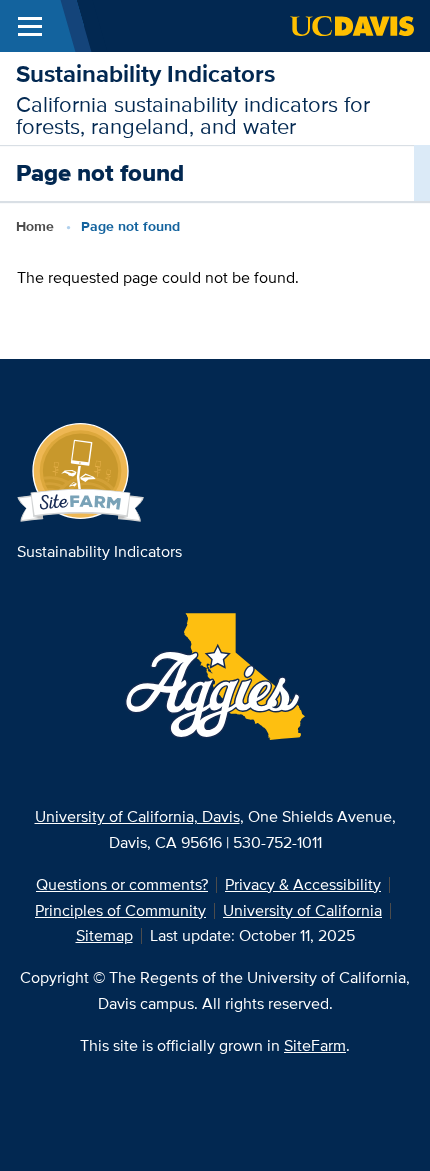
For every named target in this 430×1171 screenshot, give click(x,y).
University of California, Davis (137, 816)
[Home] (80, 471)
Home (35, 226)
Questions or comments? (122, 884)
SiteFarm (315, 1045)
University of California (302, 910)
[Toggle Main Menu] (30, 26)
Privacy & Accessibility (303, 884)
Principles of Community (120, 910)
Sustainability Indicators (145, 73)
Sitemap (104, 935)
